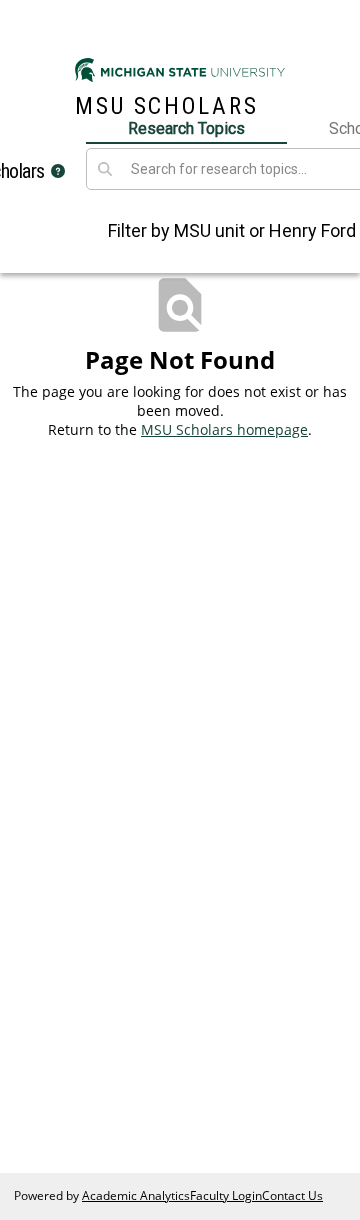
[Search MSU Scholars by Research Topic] (105, 169)
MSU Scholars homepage (224, 429)
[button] (58, 170)
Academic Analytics (136, 1195)
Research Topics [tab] (186, 128)
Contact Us (292, 1195)
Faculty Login (226, 1195)
